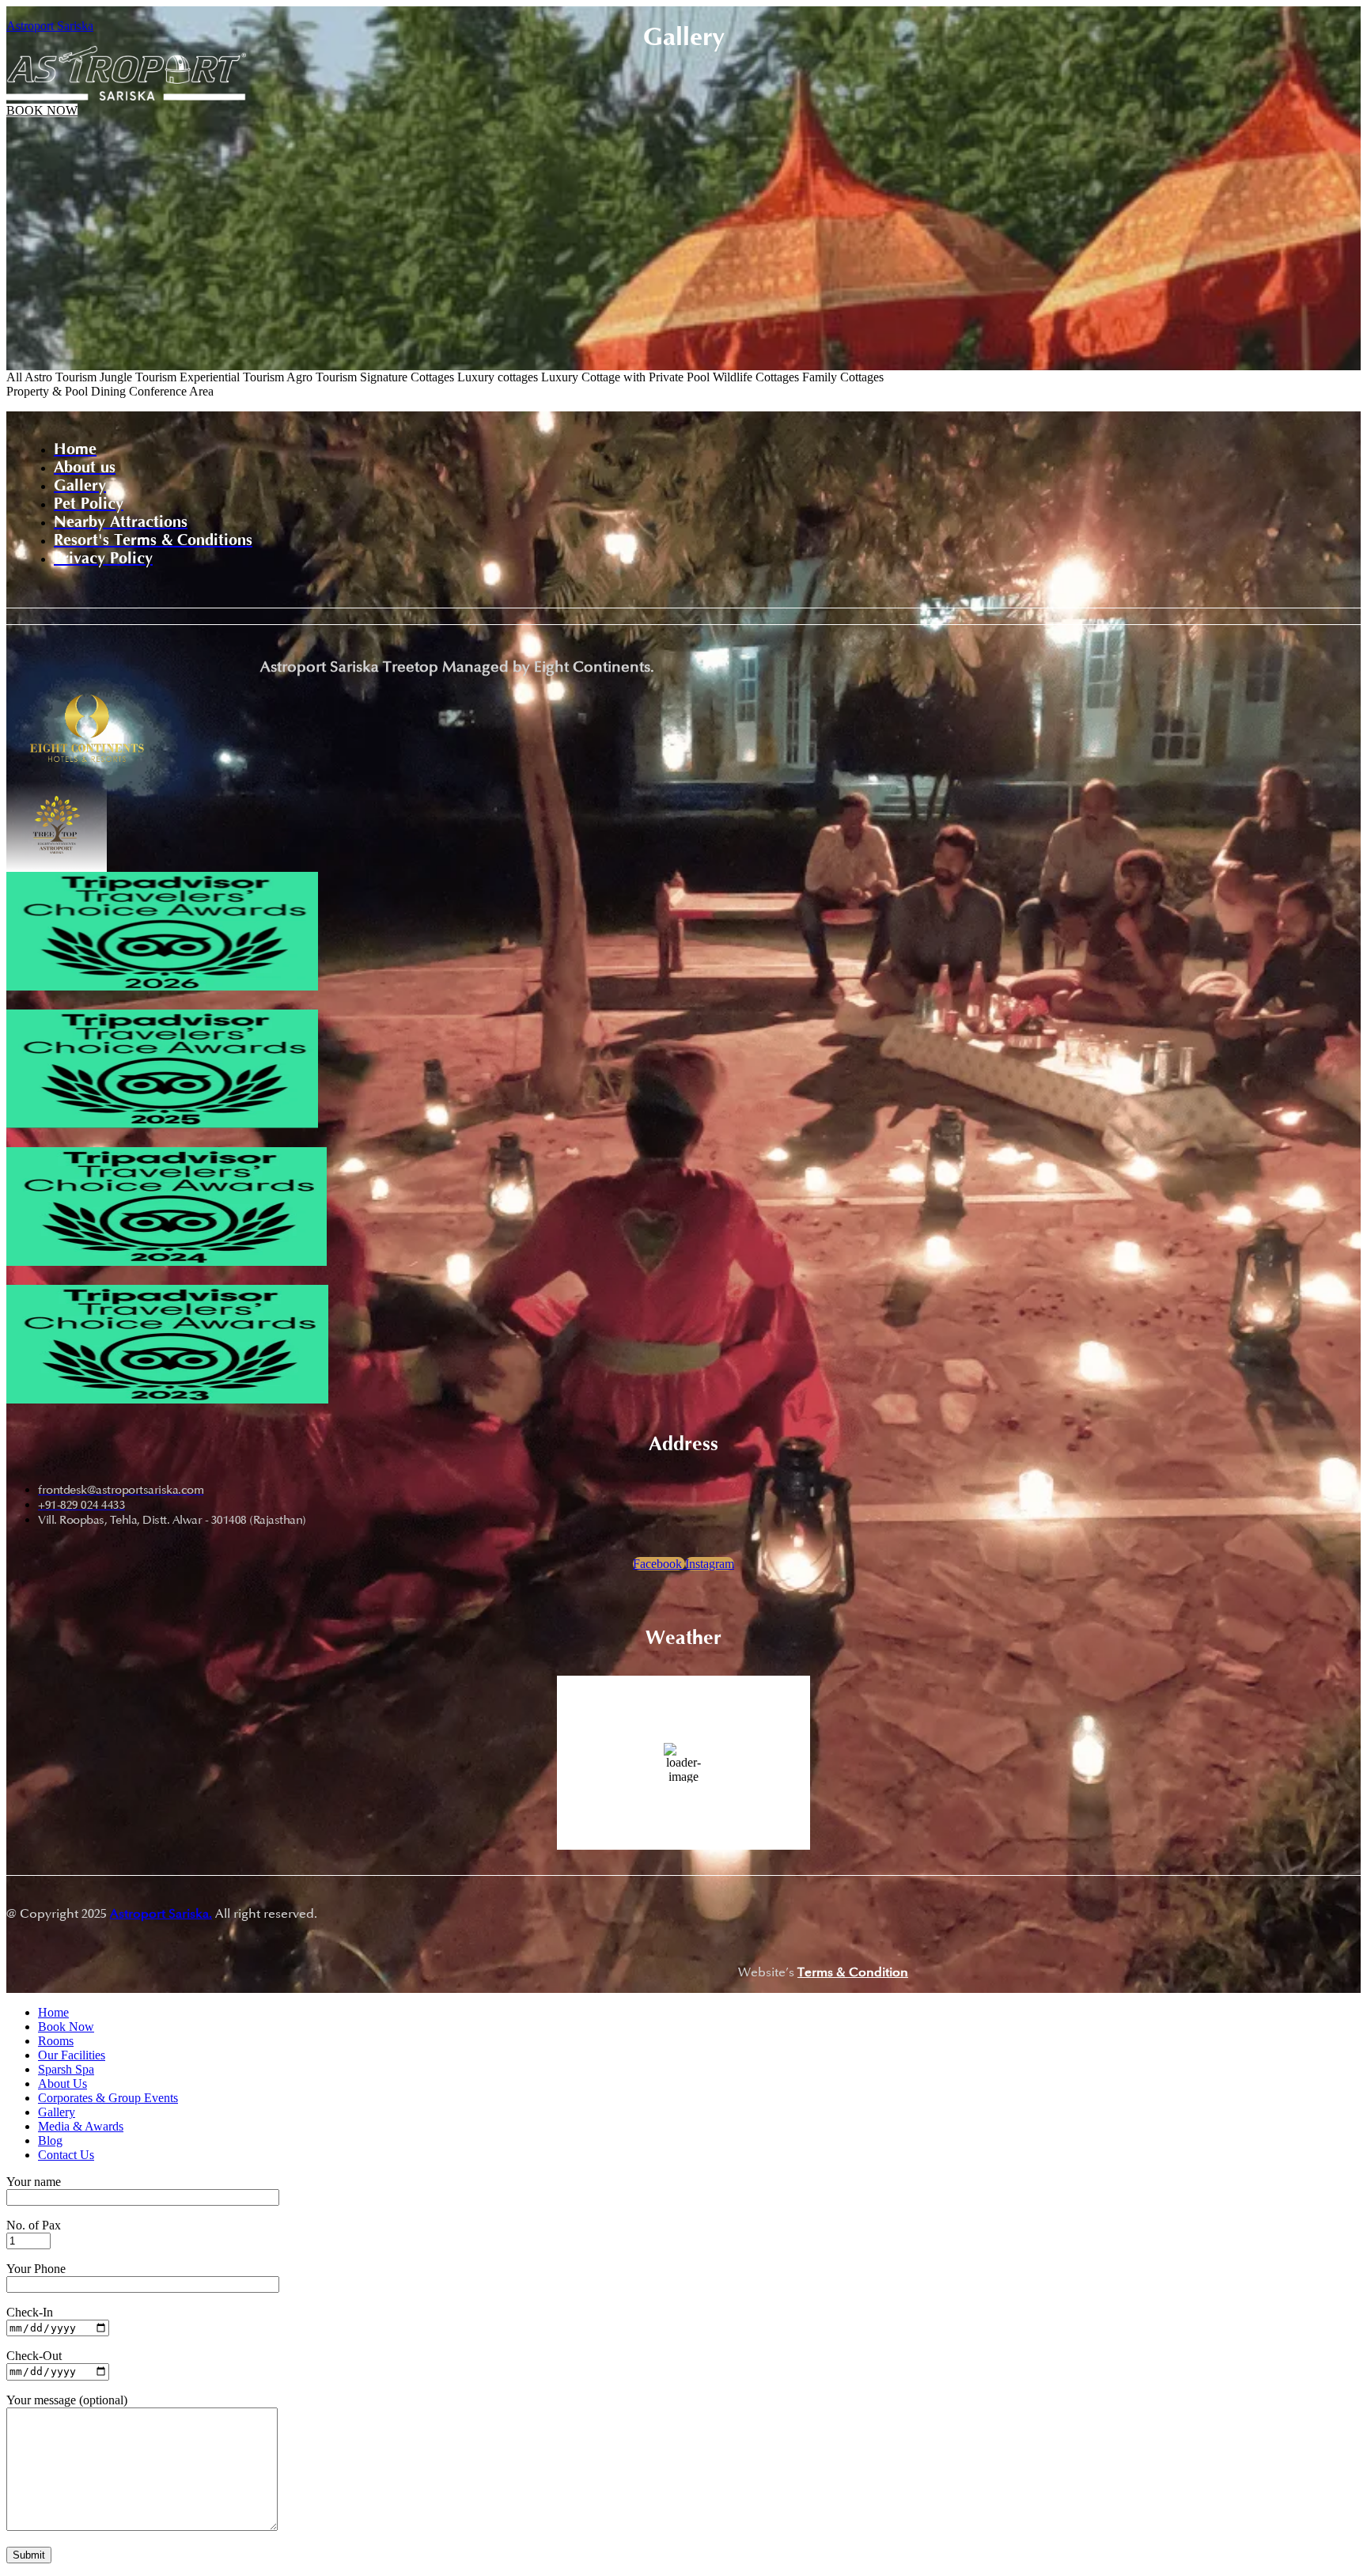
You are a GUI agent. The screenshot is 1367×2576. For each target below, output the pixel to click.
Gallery (57, 2112)
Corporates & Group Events (108, 2098)
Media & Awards (81, 2126)
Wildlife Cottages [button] (757, 377)
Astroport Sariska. (161, 1914)
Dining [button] (110, 391)
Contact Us (66, 2155)
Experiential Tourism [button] (233, 377)
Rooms (56, 2041)
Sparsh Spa (66, 2069)
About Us (62, 2084)
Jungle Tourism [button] (140, 377)
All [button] (15, 377)
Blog (50, 2140)
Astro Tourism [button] (62, 377)
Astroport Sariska (50, 26)
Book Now (66, 2027)
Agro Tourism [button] (323, 377)
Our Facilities (72, 2055)
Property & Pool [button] (49, 391)
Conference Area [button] (171, 391)
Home (53, 2012)
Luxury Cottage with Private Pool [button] (627, 377)
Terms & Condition (853, 1972)
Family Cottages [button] (843, 377)
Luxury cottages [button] (499, 377)
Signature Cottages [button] (409, 377)
